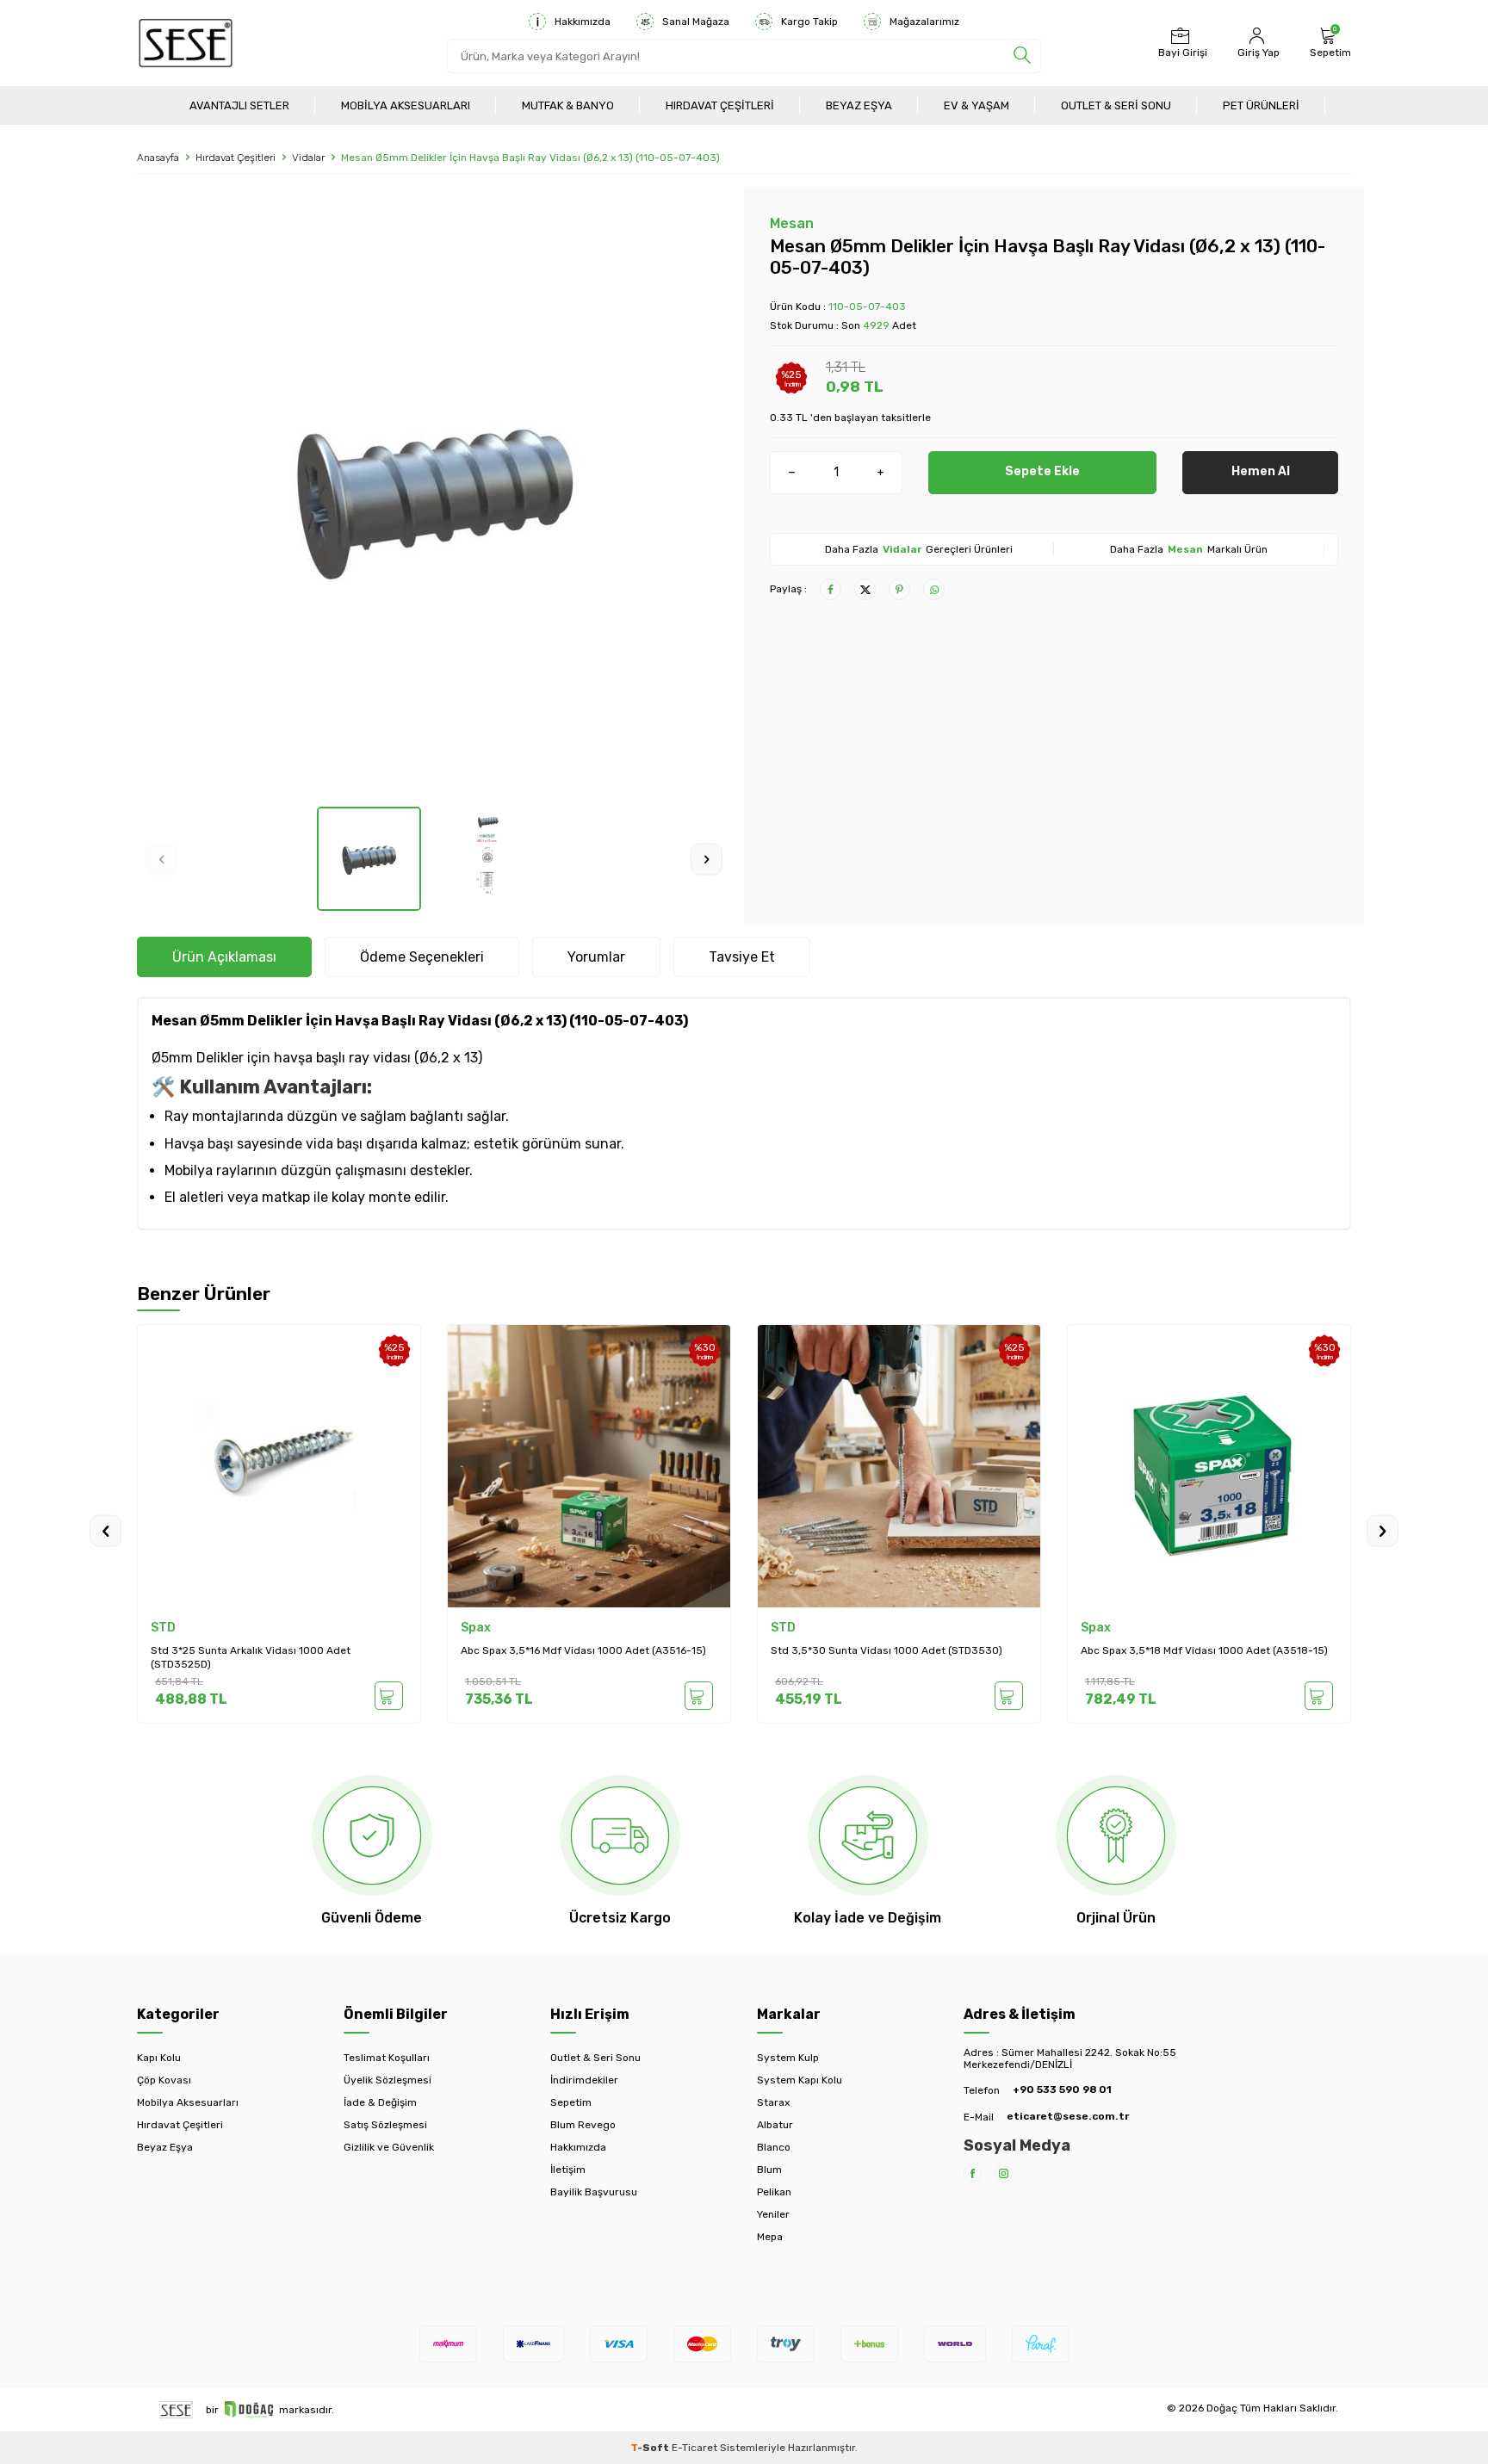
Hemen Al (1261, 471)
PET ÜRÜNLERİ (1261, 105)
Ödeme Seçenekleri (422, 957)
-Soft (651, 2448)
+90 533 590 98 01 (1062, 2089)
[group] (434, 497)
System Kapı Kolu (800, 2080)
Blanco (774, 2147)
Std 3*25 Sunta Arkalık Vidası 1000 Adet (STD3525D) (251, 1657)
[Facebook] (973, 2173)
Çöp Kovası (164, 2080)
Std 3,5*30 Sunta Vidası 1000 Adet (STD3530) (887, 1650)
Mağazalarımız (924, 22)
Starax (773, 2102)
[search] (1022, 56)
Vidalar (308, 158)
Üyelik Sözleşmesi (387, 2080)
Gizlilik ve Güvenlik (389, 2147)
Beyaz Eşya (859, 105)
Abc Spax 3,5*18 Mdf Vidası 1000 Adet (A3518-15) (1204, 1650)
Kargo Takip (809, 22)
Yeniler (773, 2214)
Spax (476, 1628)
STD (163, 1628)
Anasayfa (158, 158)
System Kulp (788, 2058)
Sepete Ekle (1042, 471)
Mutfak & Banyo (568, 105)
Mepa (770, 2237)
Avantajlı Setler (239, 105)
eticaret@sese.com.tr (1068, 2116)
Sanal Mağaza (696, 22)
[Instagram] (1004, 2173)
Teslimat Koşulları (387, 2058)
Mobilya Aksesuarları (406, 105)
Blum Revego (583, 2125)
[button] (161, 859)
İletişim (568, 2170)
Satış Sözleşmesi (385, 2125)
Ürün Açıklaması (224, 957)
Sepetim (571, 2102)
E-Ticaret (694, 2448)
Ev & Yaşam (976, 105)
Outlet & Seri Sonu (1116, 105)
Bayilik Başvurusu (594, 2192)
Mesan (792, 223)
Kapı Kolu (159, 2058)
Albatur (775, 2125)
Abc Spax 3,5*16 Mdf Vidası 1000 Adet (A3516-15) (583, 1650)
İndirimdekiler (584, 2080)
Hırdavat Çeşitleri (720, 105)
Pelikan (774, 2192)
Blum (769, 2170)
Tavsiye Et (742, 957)
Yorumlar (596, 957)
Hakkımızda (583, 22)
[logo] (186, 43)
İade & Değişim (380, 2102)
